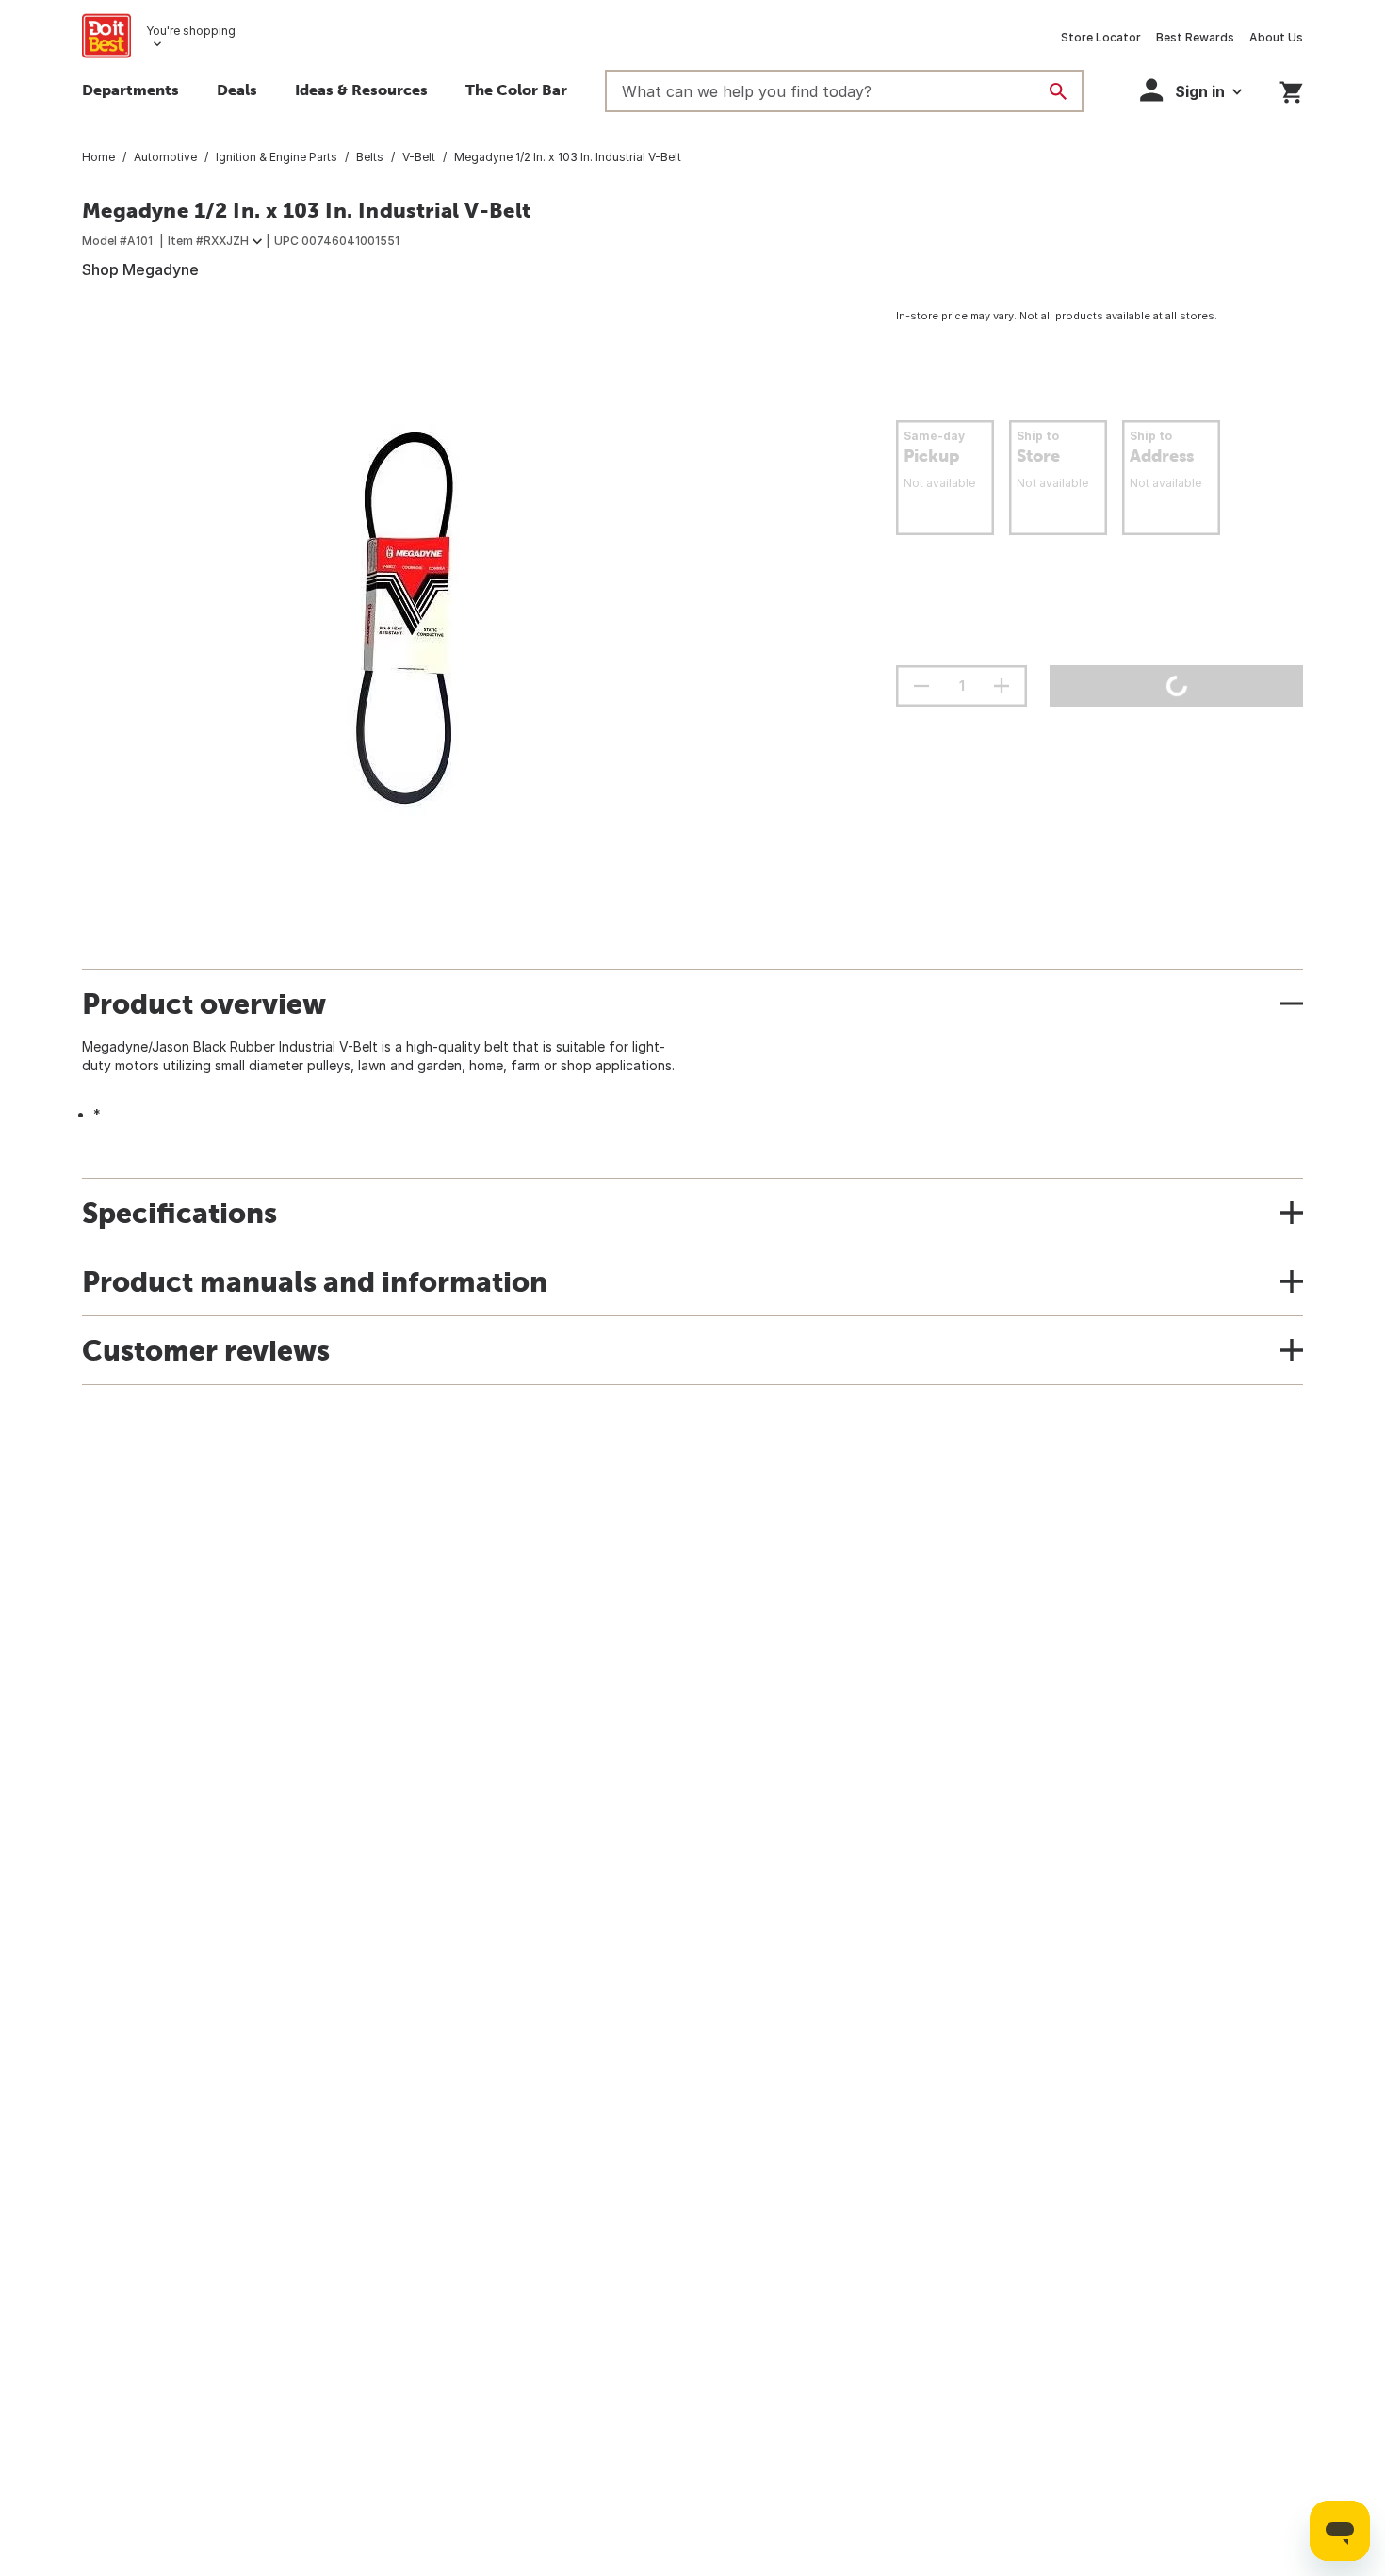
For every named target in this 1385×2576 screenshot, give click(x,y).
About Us (1276, 37)
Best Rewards (1195, 37)
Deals (237, 90)
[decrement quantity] (921, 686)
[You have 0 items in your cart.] (1291, 89)
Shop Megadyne (140, 269)
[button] (1191, 90)
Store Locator (1101, 37)
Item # (208, 241)
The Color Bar (516, 90)
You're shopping (191, 31)
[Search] (1058, 91)
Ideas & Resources (361, 90)
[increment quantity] (1002, 686)
